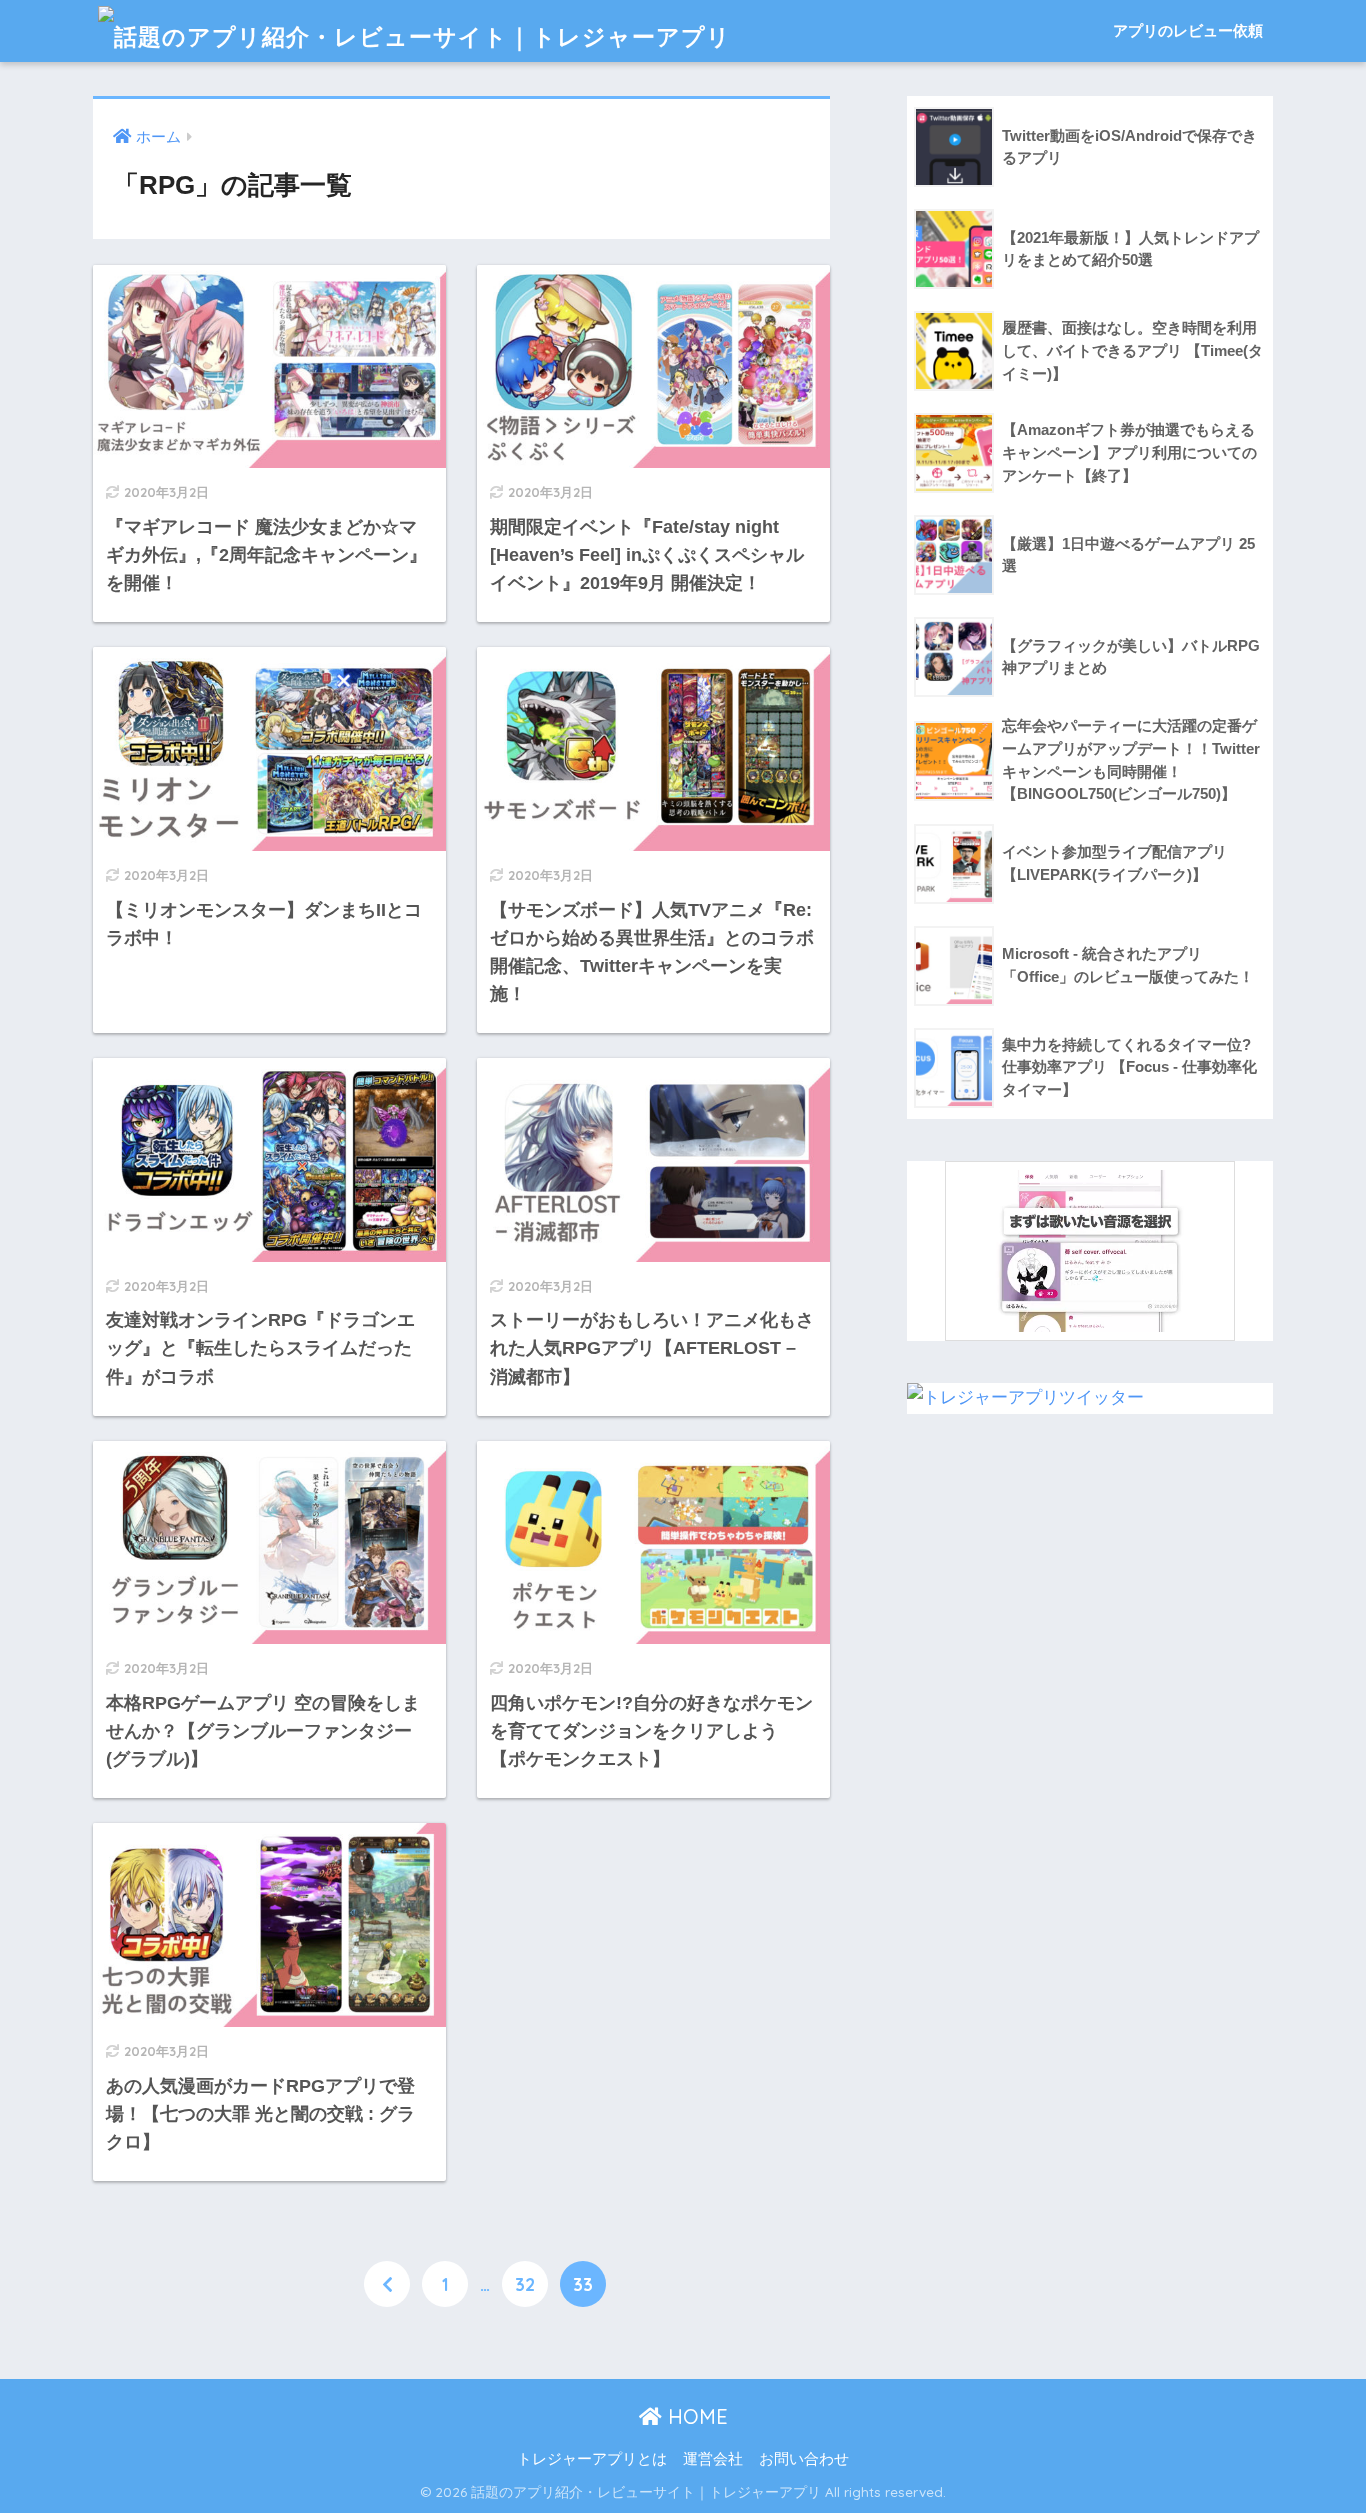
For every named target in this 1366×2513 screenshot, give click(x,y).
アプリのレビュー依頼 (1188, 30)
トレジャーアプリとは (592, 2459)
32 (525, 2284)
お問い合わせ (804, 2459)
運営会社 (713, 2459)
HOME (695, 2416)
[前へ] (387, 2284)
